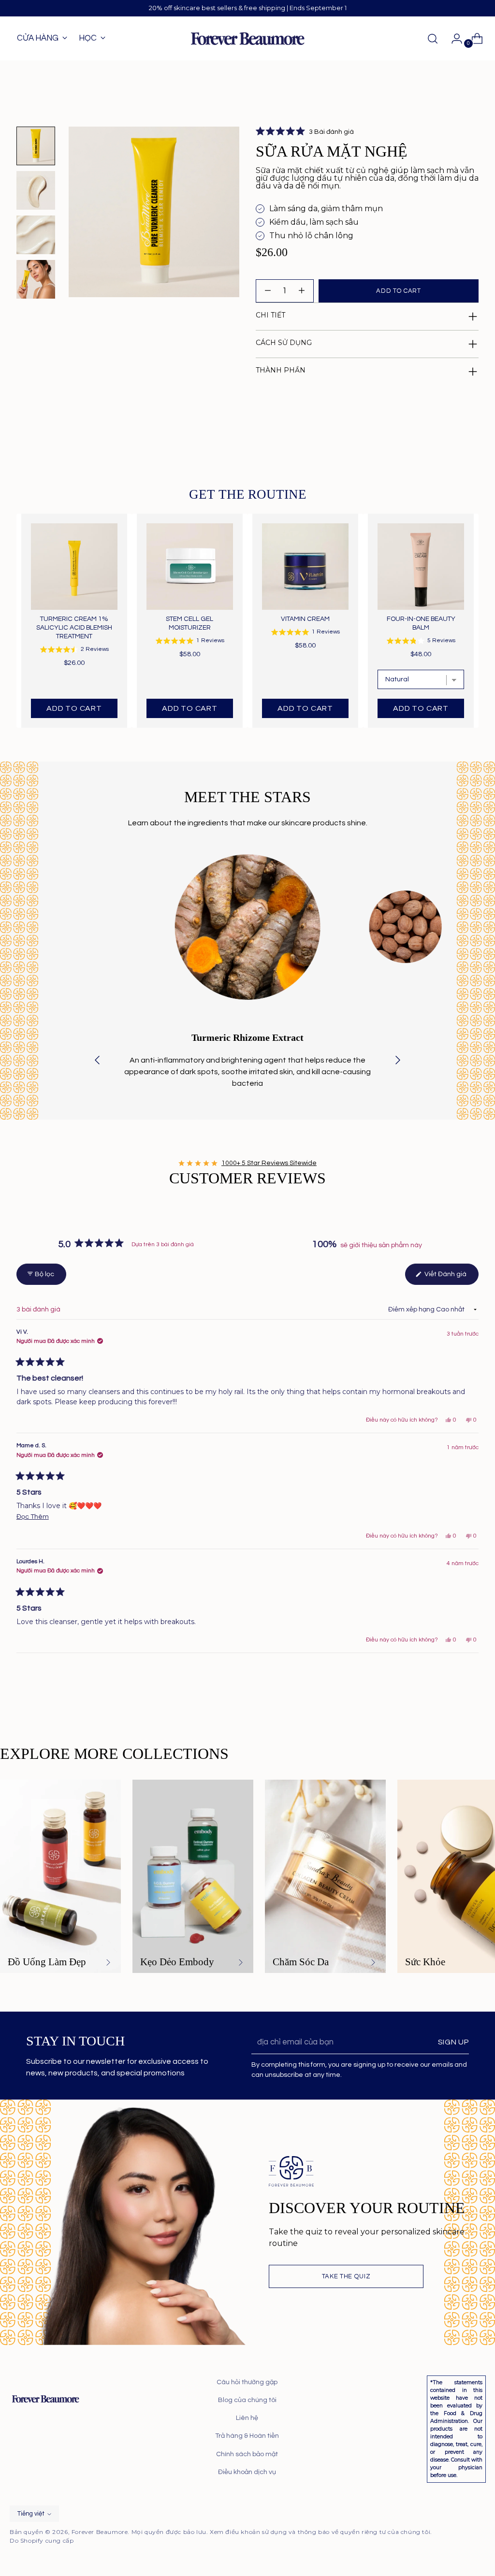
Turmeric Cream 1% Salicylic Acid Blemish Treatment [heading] (74, 628)
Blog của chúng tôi (247, 2400)
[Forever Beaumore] (247, 39)
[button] (305, 132)
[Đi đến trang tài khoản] (453, 39)
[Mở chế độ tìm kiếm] (433, 39)
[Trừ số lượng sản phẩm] (302, 291)
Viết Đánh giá (451, 1278)
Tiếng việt (31, 2514)
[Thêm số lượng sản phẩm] (268, 291)
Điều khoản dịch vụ (247, 2472)
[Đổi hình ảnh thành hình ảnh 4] (36, 279)
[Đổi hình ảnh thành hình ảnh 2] (36, 190)
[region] (247, 621)
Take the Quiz (346, 2276)
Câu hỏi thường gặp (247, 2382)
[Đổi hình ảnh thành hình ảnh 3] (36, 235)
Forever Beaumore (100, 2532)
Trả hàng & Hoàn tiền (247, 2436)
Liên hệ (247, 2418)
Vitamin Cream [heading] (305, 619)
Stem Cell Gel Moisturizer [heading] (189, 623)
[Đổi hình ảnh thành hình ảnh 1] (36, 146)
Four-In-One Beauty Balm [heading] (421, 623)
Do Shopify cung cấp (42, 2540)
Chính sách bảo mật (247, 2454)
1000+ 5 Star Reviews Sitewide (269, 1163)
